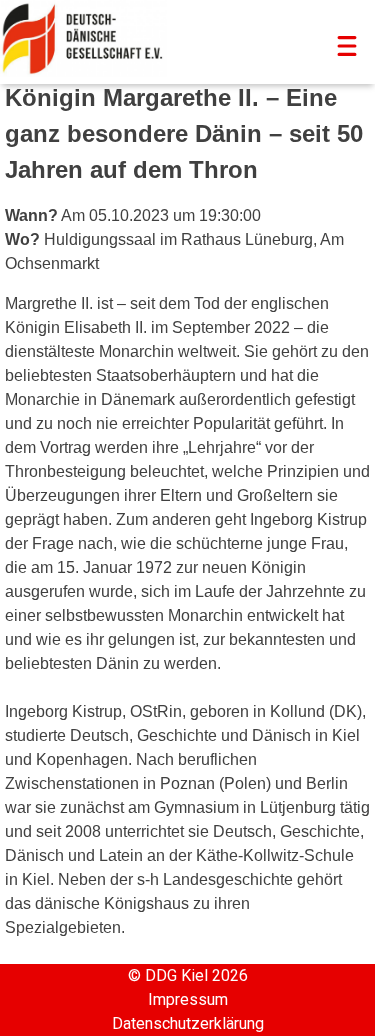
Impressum (188, 999)
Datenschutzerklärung (188, 1023)
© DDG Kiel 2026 (188, 975)
